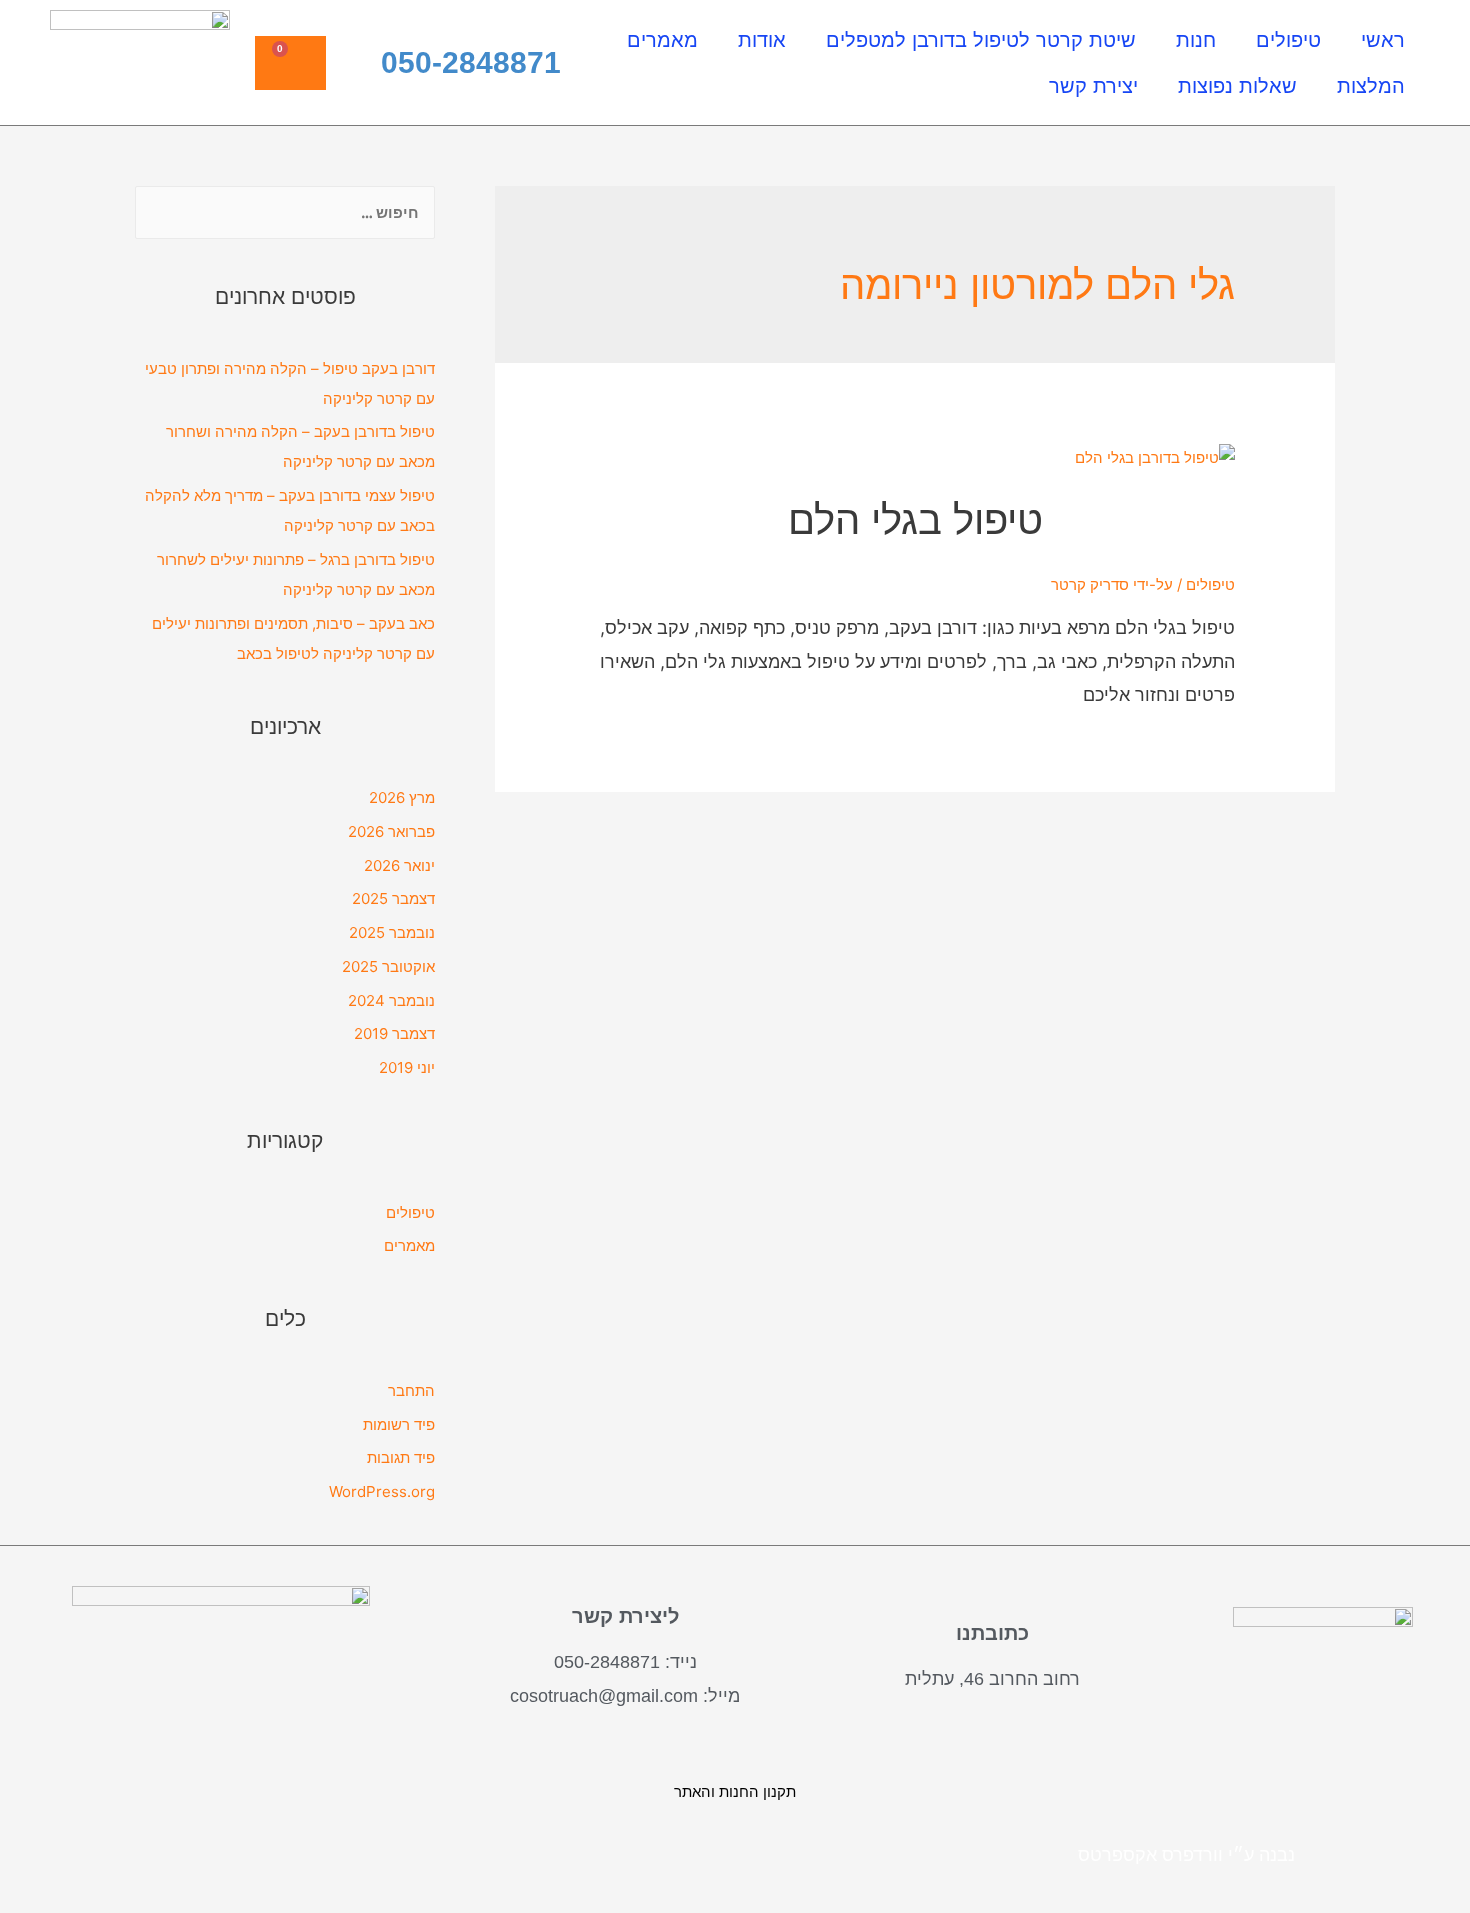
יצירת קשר (1093, 86)
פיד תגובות (401, 1457)
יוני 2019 (407, 1067)
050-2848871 (471, 62)
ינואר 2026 (399, 865)
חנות (1196, 40)
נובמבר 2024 (391, 1000)
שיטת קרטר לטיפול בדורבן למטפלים (981, 40)
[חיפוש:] (285, 211)
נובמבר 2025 (392, 932)
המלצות (1371, 86)
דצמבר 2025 (393, 898)
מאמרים (662, 40)
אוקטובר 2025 (388, 966)
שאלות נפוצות (1237, 86)
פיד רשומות (399, 1424)
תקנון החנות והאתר (735, 1791)
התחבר (411, 1390)
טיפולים (1288, 40)
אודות (762, 40)
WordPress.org (382, 1491)
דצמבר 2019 (394, 1033)
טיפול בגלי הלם (915, 519)
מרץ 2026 (402, 797)
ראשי (1383, 40)
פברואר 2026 (391, 831)
